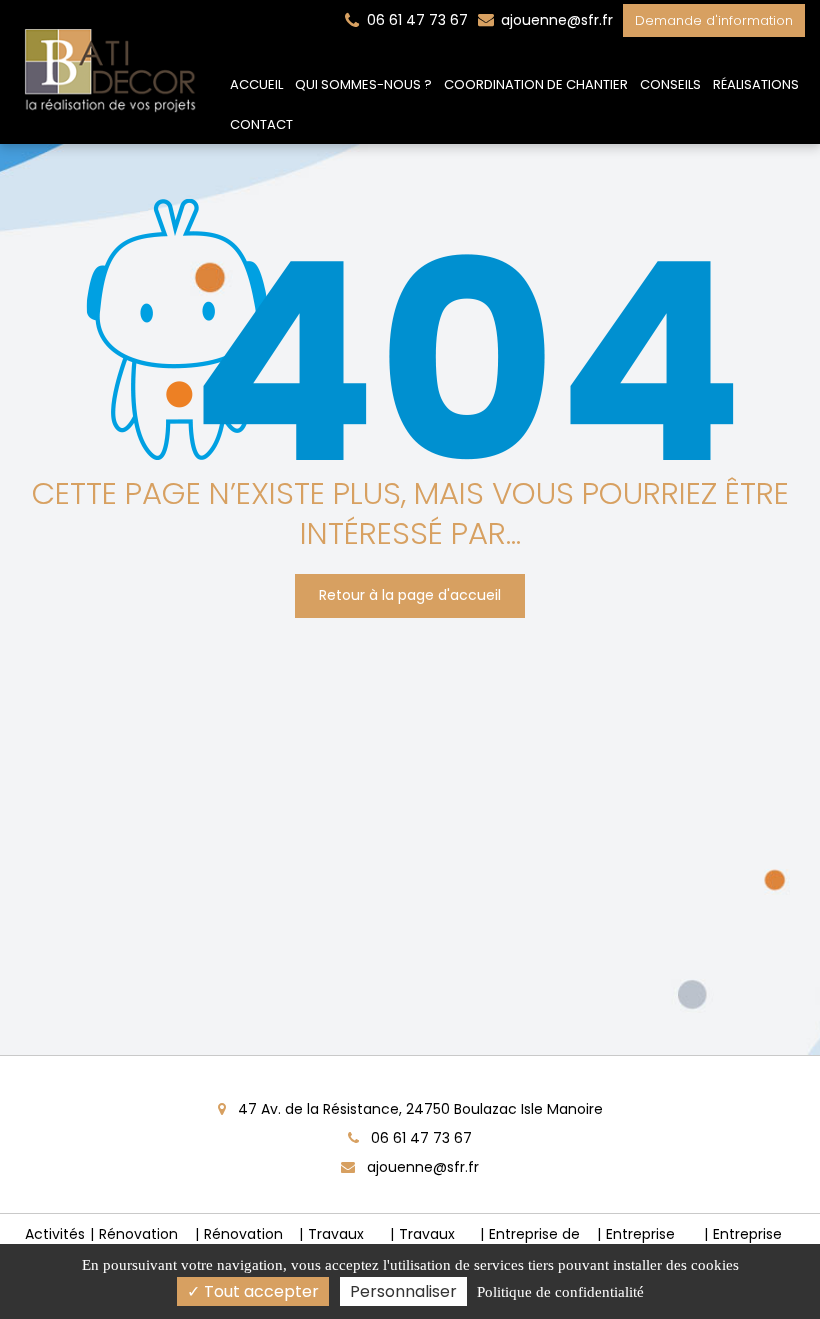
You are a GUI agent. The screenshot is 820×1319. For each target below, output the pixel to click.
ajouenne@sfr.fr (555, 20)
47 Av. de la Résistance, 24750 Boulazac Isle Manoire (418, 1109)
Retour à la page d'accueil (410, 595)
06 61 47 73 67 (419, 1138)
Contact (261, 124)
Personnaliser (403, 1291)
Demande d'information (714, 20)
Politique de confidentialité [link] (560, 1292)
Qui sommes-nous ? (363, 84)
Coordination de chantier (536, 84)
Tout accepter (259, 1291)
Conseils (670, 84)
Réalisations (756, 84)
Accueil (256, 84)
